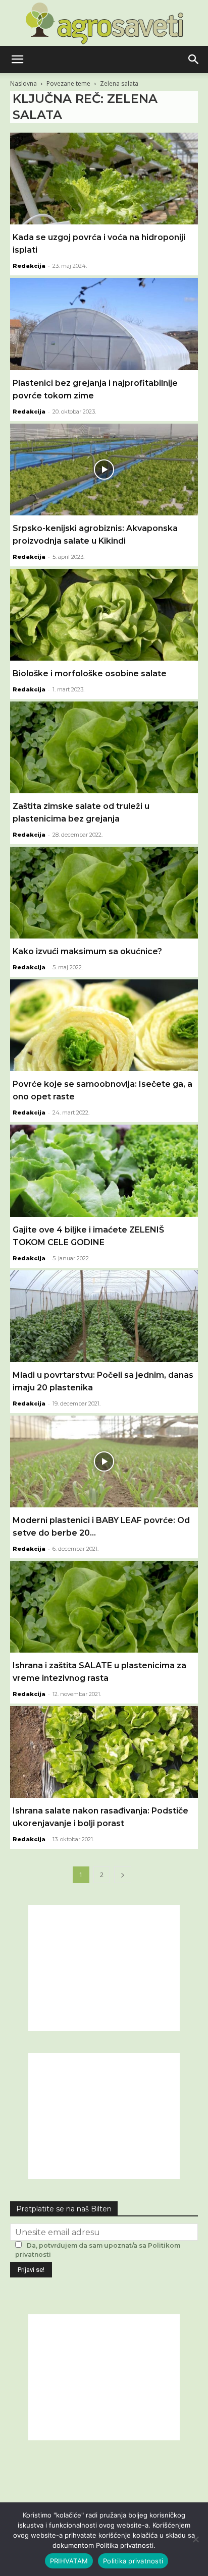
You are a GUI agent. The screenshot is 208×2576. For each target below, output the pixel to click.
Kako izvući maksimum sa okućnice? (87, 951)
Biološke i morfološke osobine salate (90, 674)
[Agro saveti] (104, 23)
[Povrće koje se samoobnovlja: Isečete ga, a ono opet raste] (104, 1025)
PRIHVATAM (69, 2561)
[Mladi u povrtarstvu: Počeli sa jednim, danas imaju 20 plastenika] (104, 1316)
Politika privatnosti (133, 2561)
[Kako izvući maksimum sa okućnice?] (104, 893)
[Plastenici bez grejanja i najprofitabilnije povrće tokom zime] (104, 324)
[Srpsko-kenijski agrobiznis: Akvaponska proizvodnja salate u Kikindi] (104, 470)
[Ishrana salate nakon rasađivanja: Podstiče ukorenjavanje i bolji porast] (104, 1752)
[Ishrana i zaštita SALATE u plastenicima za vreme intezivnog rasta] (104, 1607)
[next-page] (123, 1875)
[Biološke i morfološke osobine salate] (104, 615)
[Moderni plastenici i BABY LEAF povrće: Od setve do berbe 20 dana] (104, 1461)
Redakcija (29, 266)
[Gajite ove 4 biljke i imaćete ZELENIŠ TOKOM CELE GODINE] (104, 1170)
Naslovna (23, 83)
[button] (17, 60)
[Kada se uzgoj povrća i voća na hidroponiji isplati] (104, 179)
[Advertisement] (104, 1968)
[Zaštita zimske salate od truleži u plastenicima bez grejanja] (104, 747)
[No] (195, 2539)
